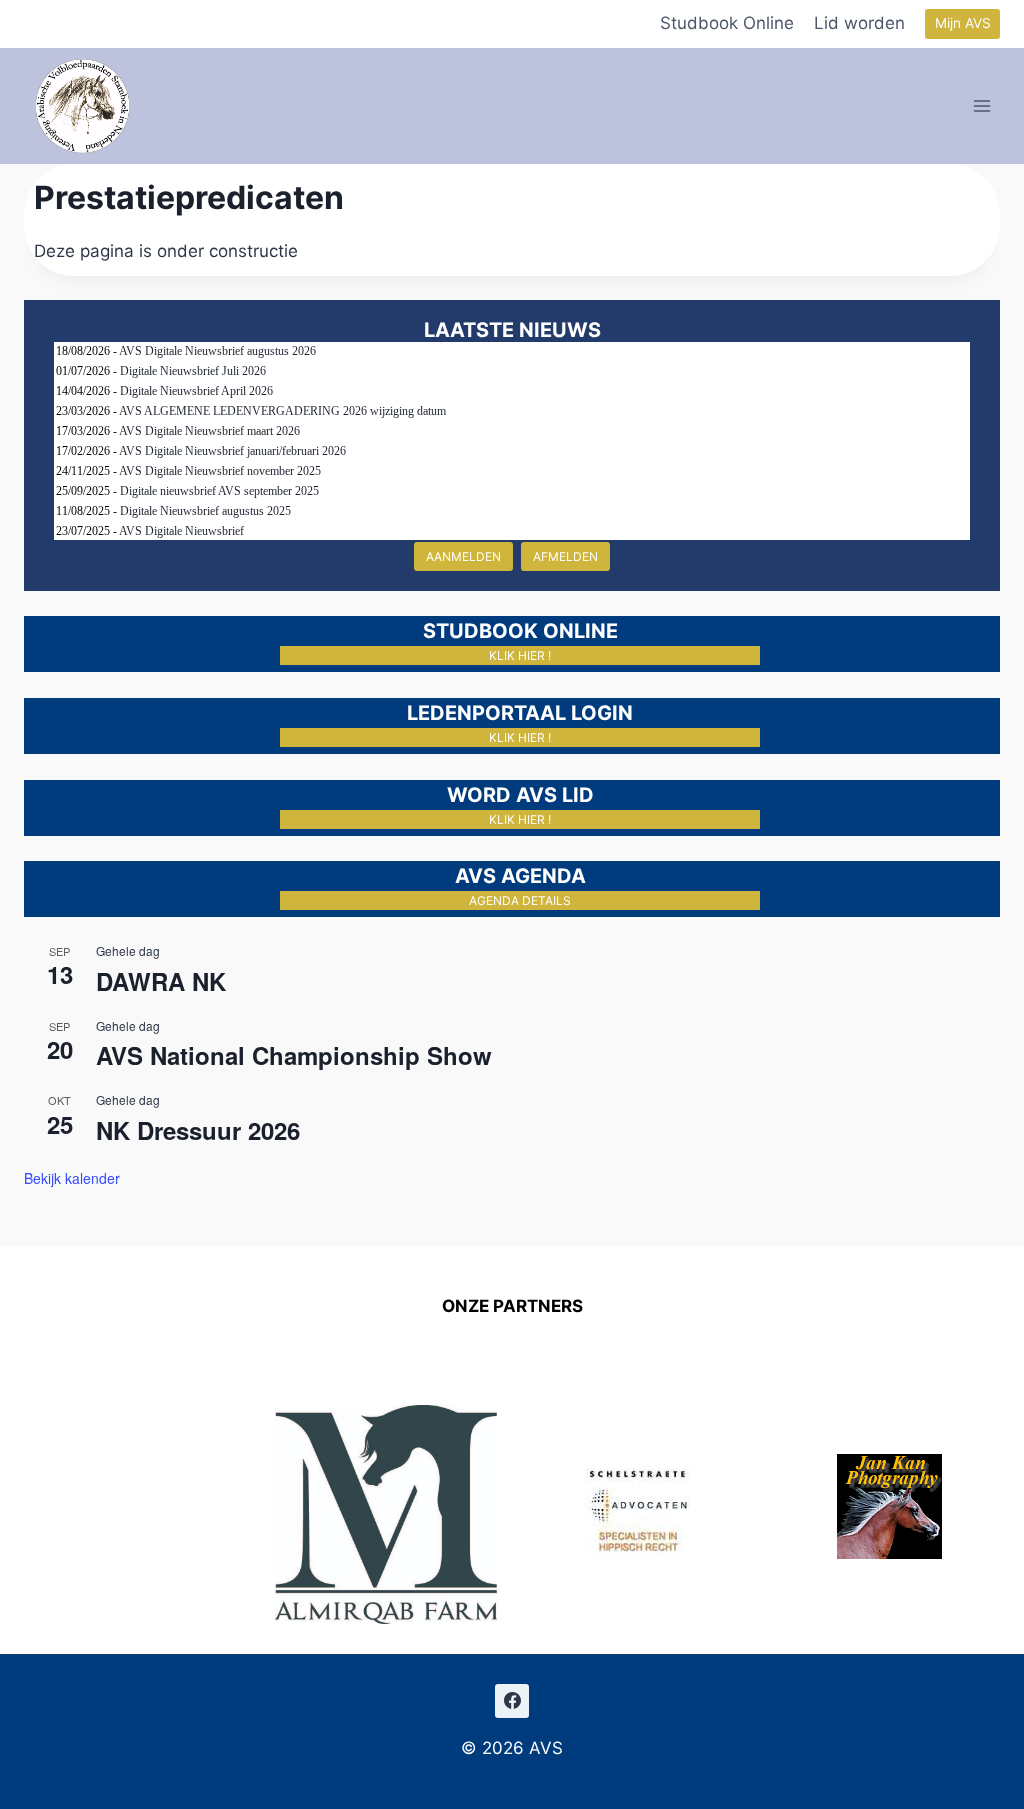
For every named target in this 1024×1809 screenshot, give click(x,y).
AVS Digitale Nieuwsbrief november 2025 (220, 471)
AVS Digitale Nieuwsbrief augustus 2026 (217, 351)
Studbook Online (727, 23)
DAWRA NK (161, 981)
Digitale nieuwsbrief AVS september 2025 (219, 491)
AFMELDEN (565, 556)
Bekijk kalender (72, 1178)
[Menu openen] (982, 105)
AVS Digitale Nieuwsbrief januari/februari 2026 (232, 451)
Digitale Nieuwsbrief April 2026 (196, 391)
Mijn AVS (963, 23)
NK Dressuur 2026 (198, 1130)
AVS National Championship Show (294, 1055)
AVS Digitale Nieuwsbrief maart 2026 (209, 431)
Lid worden (859, 23)
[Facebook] (512, 1701)
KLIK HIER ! (520, 655)
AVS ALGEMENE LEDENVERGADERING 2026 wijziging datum (282, 411)
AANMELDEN (463, 556)
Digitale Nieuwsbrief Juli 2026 (193, 371)
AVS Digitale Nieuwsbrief (181, 531)
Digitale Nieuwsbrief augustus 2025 (205, 511)
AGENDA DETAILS (520, 900)
